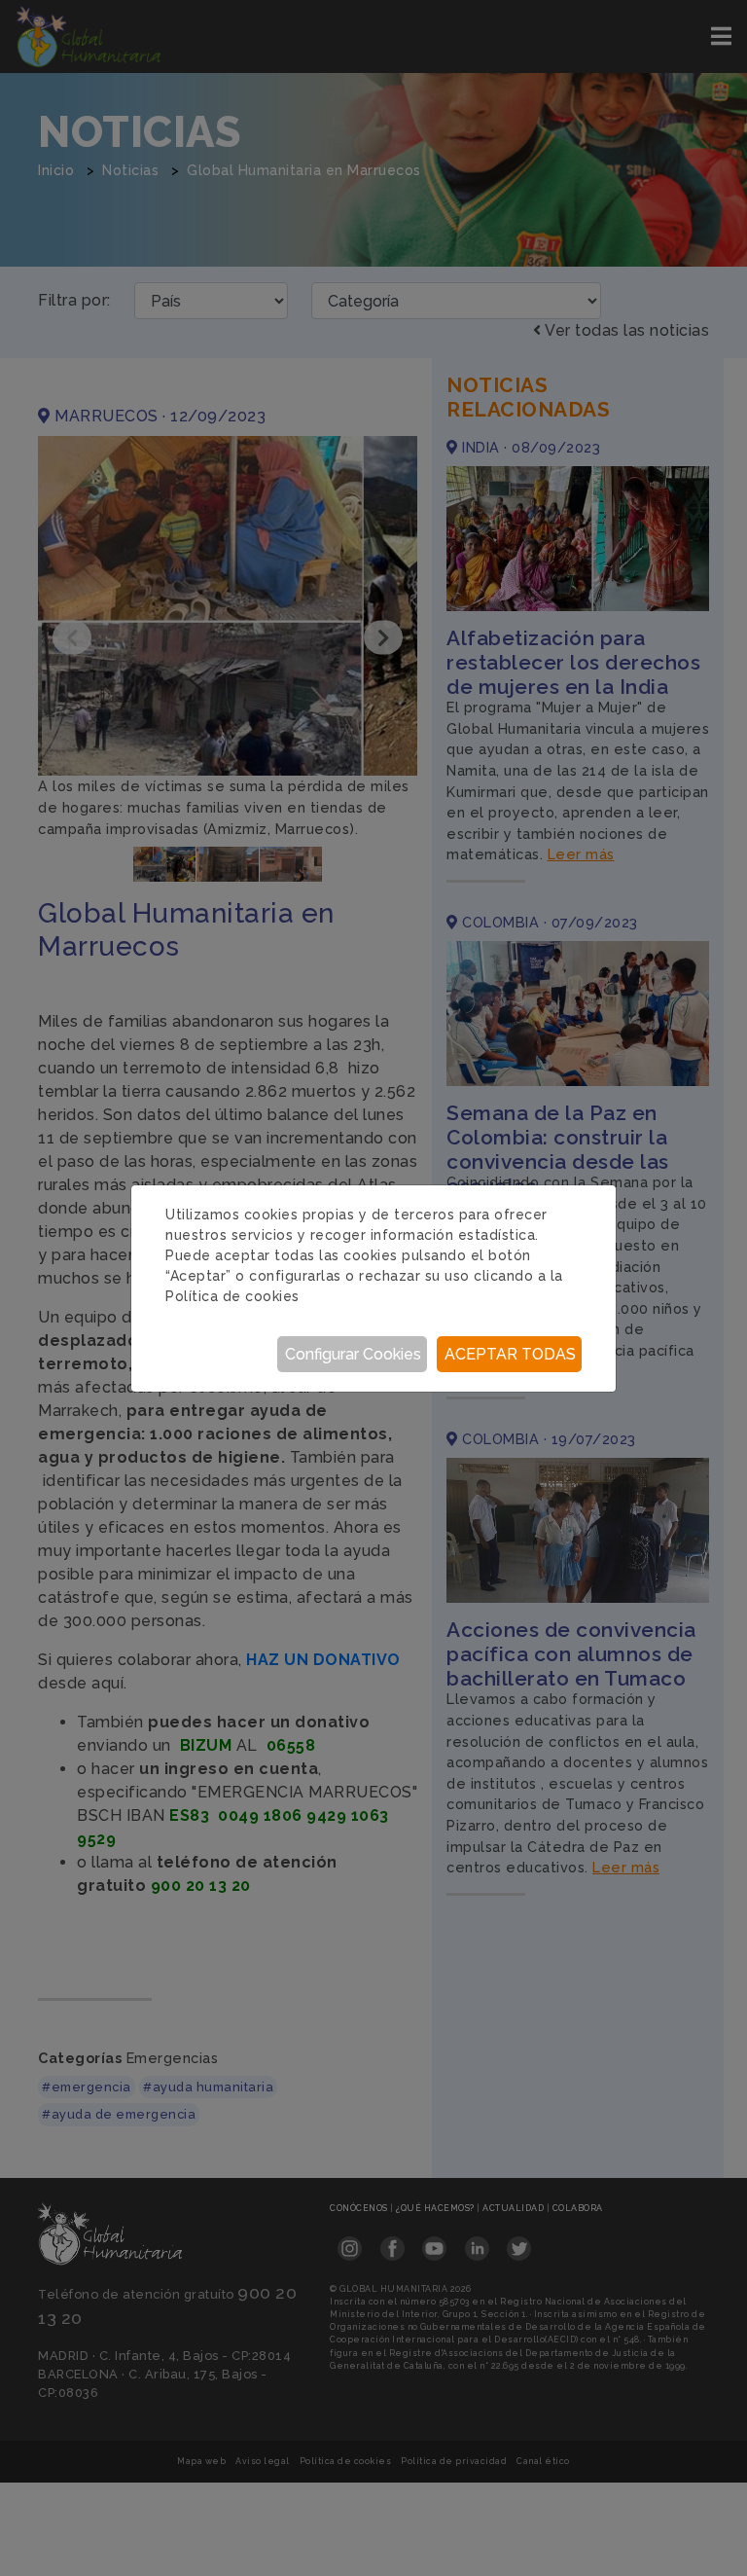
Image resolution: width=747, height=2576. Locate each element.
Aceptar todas (510, 1354)
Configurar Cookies (353, 1354)
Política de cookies (232, 1296)
